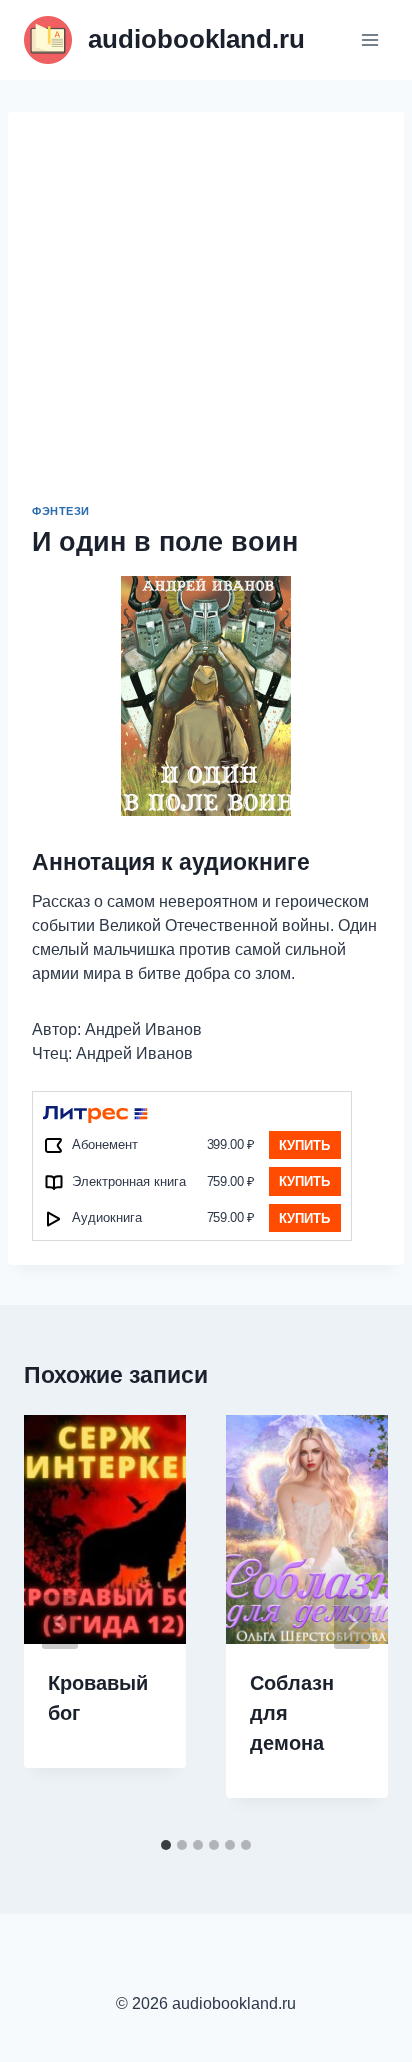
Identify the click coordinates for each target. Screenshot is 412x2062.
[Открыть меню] (369, 39)
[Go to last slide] (60, 1622)
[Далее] (352, 1622)
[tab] (166, 1845)
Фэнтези (61, 511)
